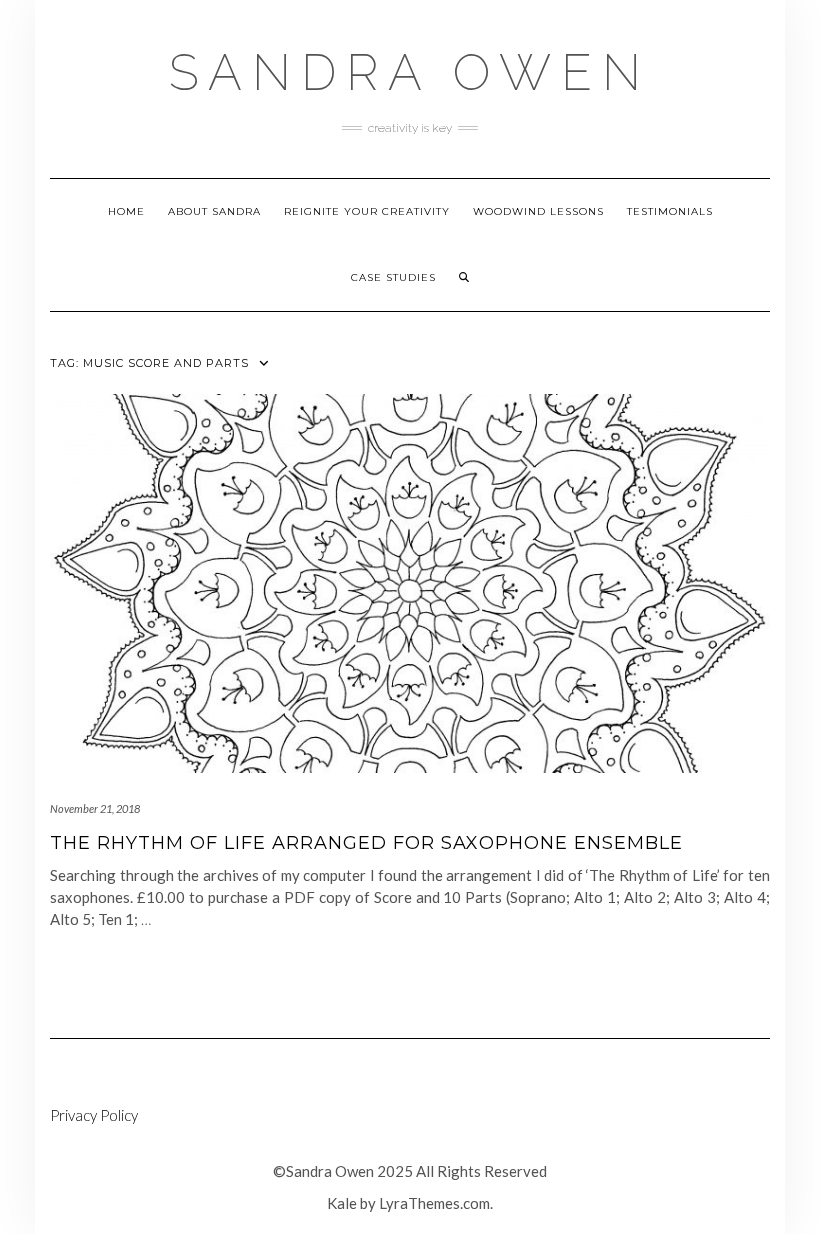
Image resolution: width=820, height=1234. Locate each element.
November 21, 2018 (95, 808)
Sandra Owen (410, 72)
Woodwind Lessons (538, 211)
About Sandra (214, 211)
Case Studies (393, 277)
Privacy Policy (94, 1115)
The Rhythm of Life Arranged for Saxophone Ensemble (366, 843)
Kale (342, 1203)
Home (126, 211)
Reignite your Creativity (367, 211)
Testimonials (670, 211)
